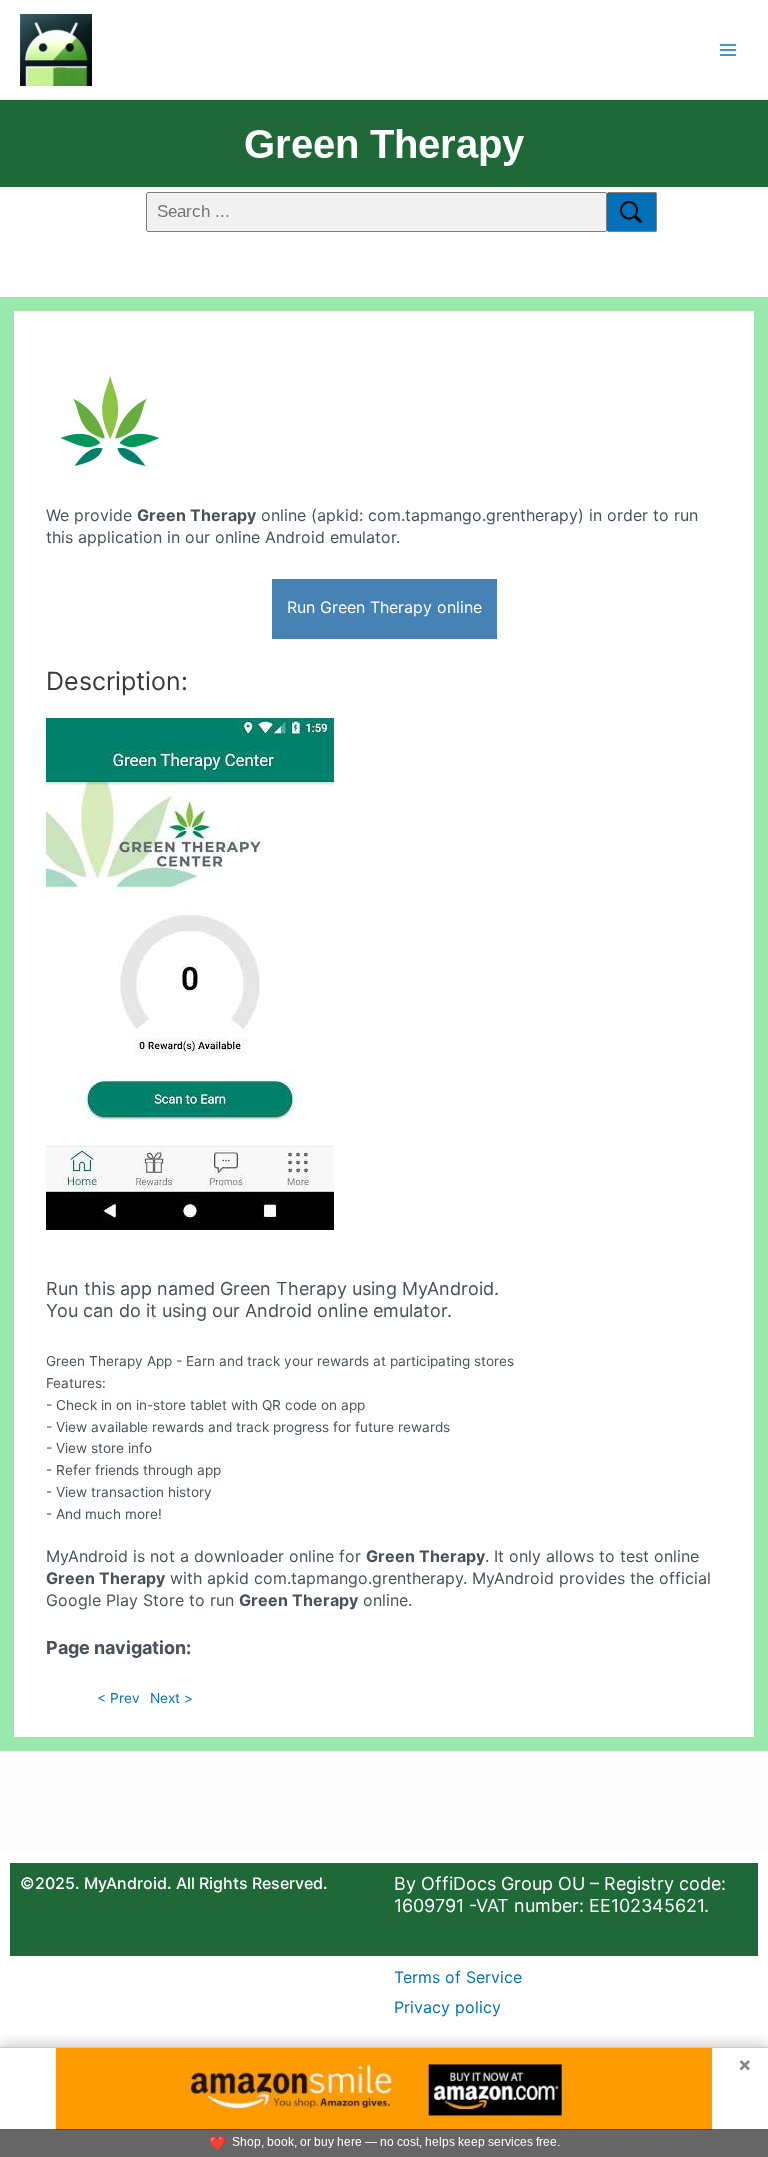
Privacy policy (447, 2007)
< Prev (118, 1698)
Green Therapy (384, 144)
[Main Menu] (728, 49)
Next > (171, 1698)
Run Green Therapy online (384, 607)
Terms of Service (458, 1977)
